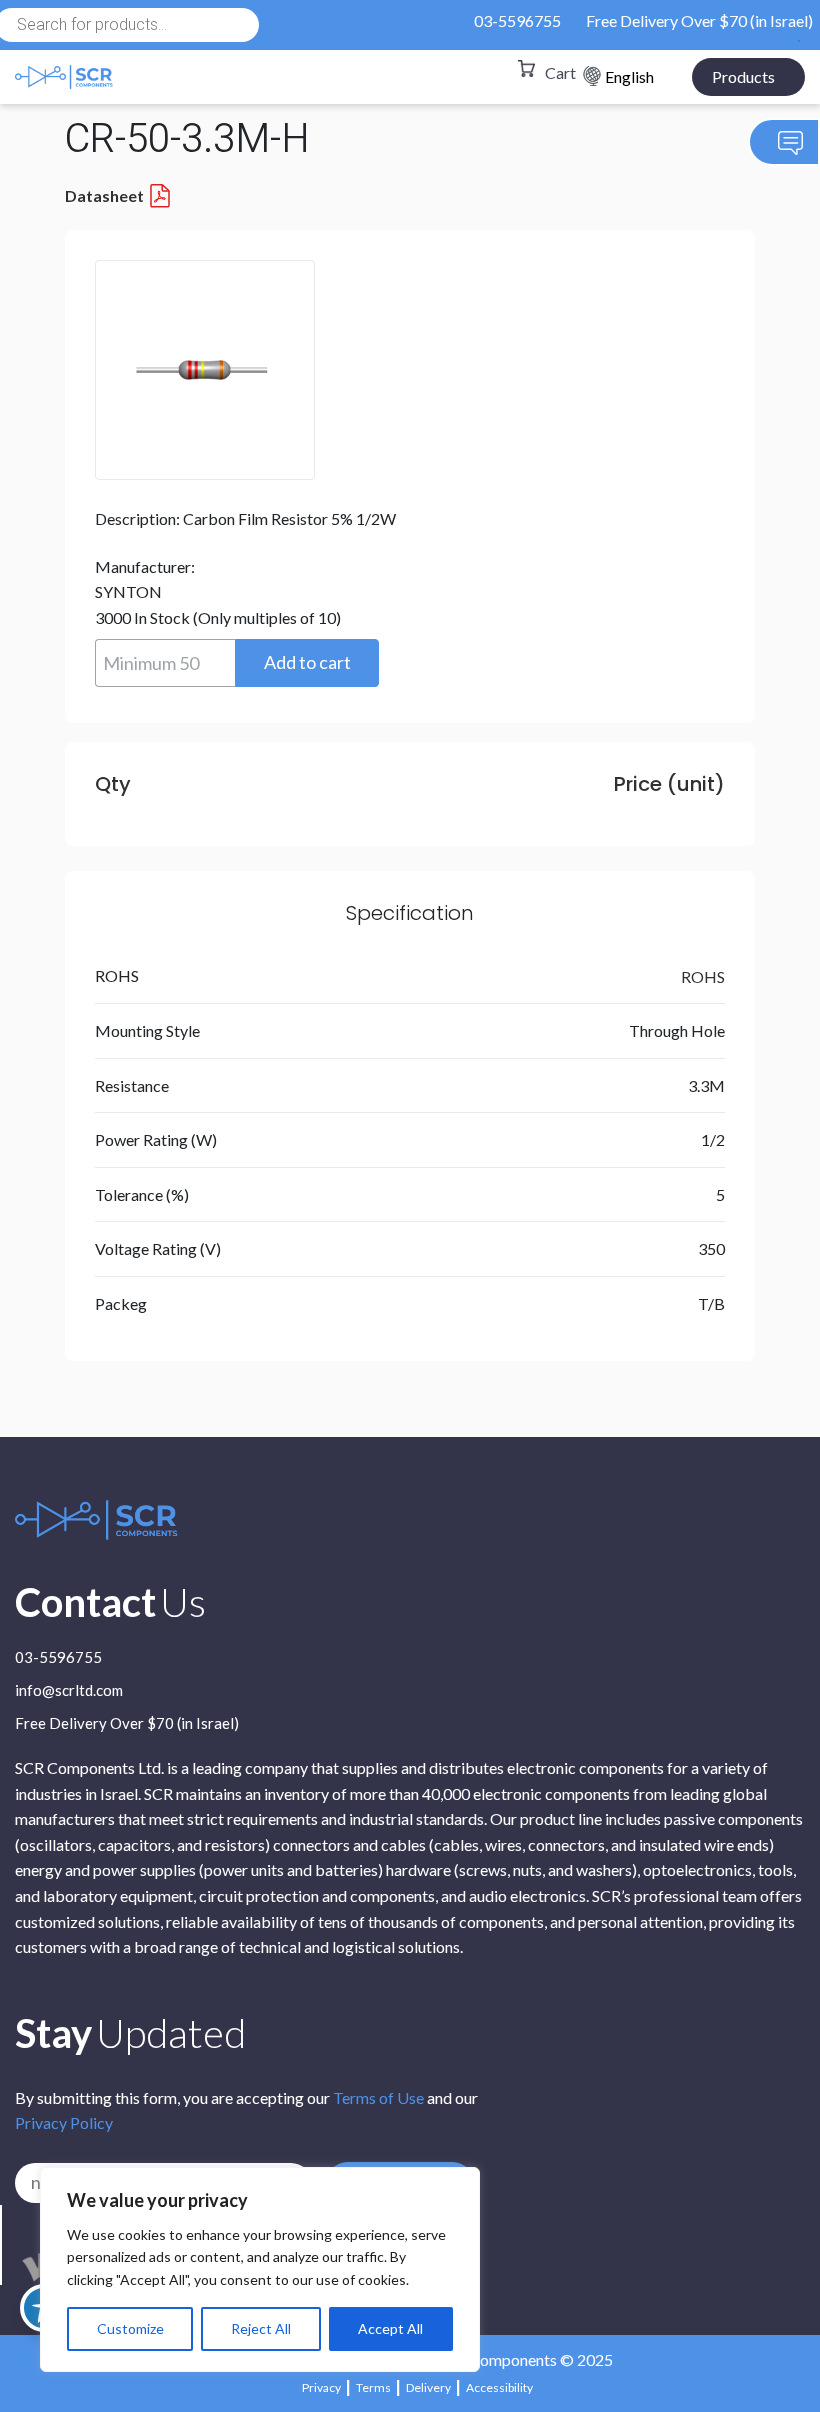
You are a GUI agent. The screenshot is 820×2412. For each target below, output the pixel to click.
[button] (307, 663)
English (629, 76)
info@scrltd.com (69, 1691)
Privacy (321, 2387)
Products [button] (743, 76)
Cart (560, 72)
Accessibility (499, 2387)
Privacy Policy (64, 2122)
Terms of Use (378, 2097)
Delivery (428, 2387)
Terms (373, 2387)
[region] (260, 2269)
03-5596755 (517, 20)
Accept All (390, 2328)
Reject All (261, 2328)
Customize (130, 2328)
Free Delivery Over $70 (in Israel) (699, 20)
